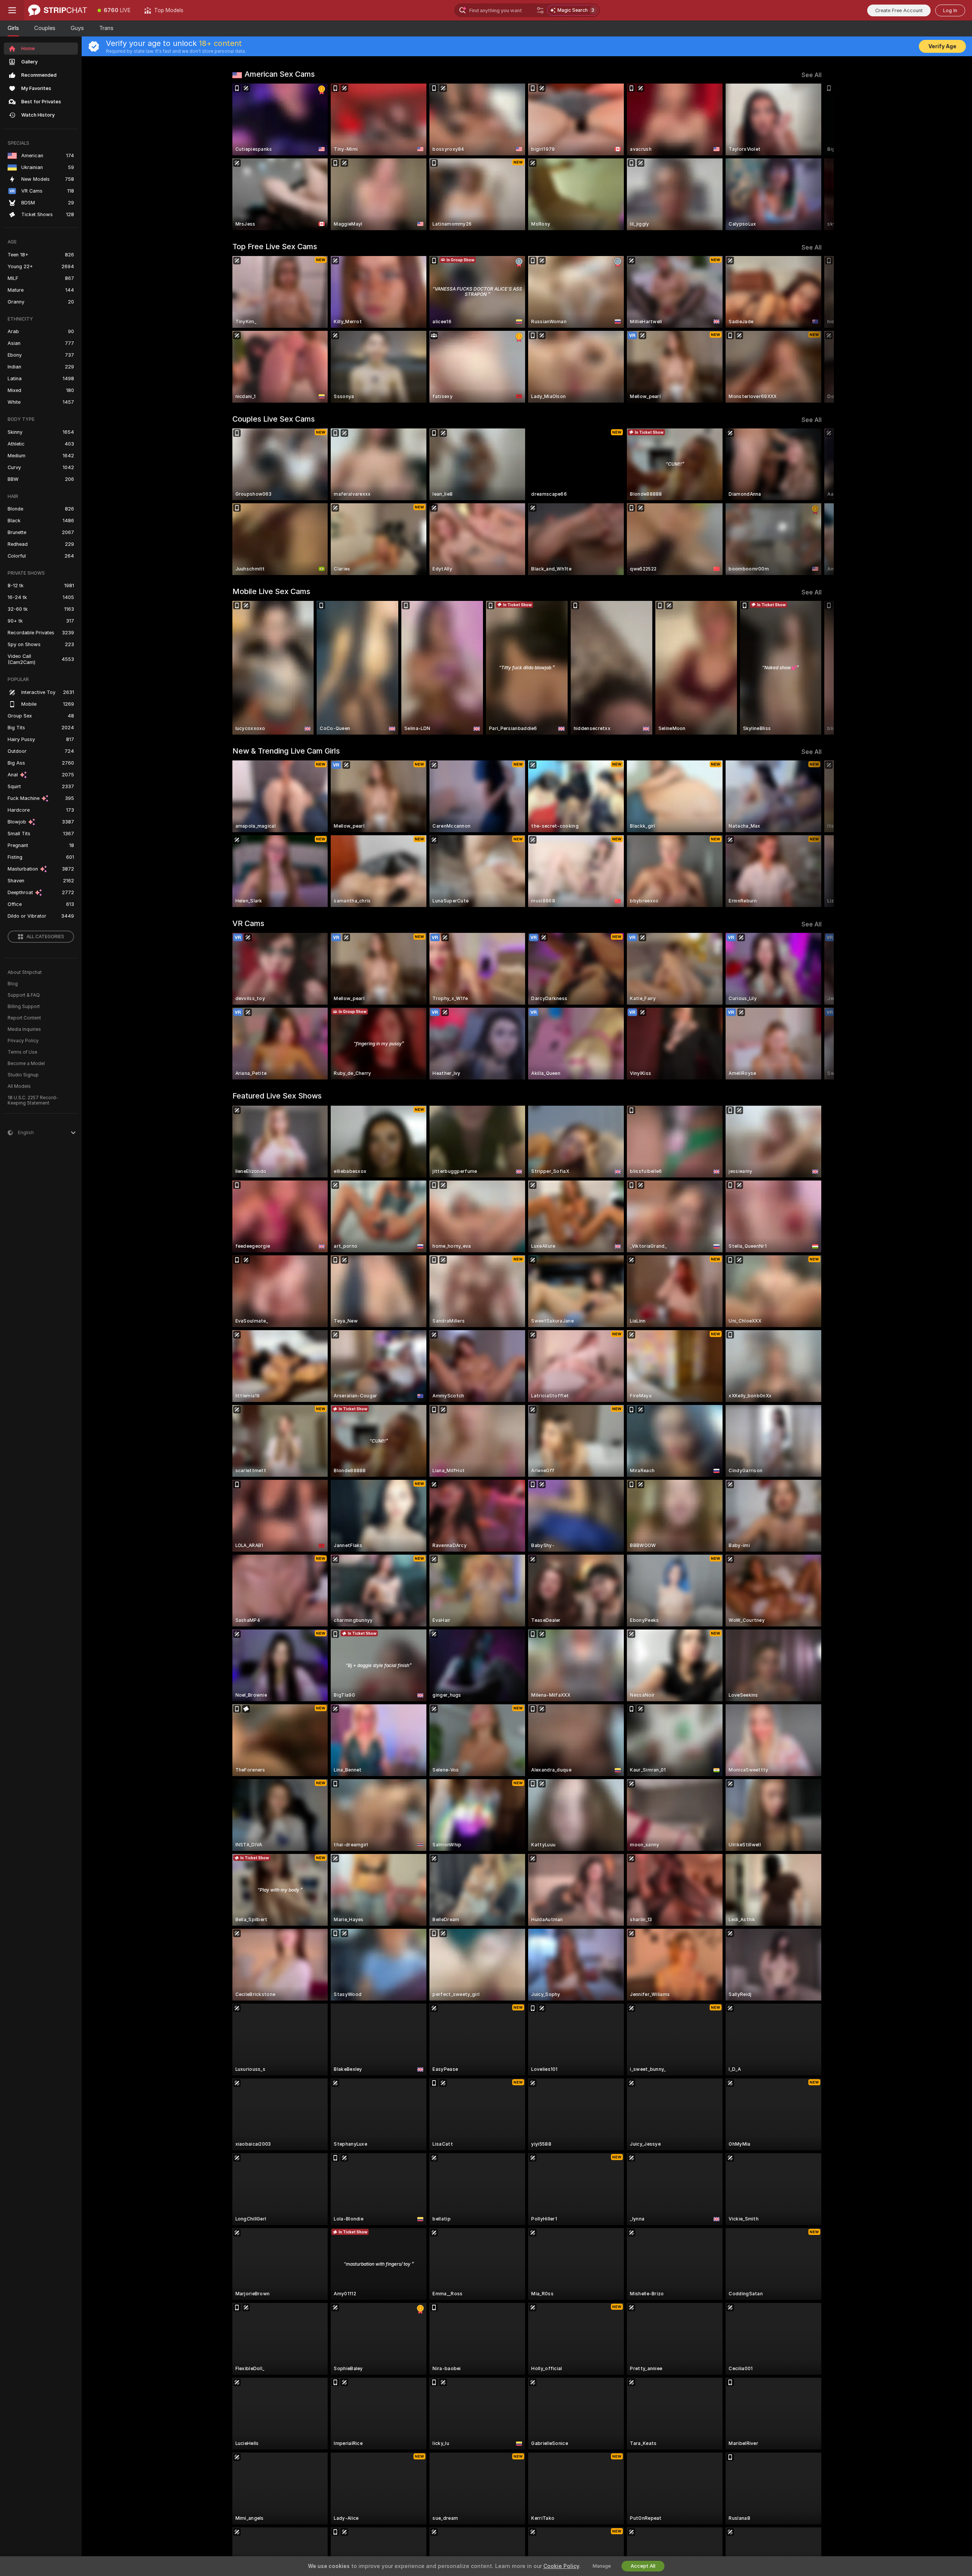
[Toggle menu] (12, 10)
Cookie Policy (561, 2566)
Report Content (24, 1018)
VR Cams (248, 923)
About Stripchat (25, 972)
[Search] (540, 10)
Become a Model (26, 1064)
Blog (13, 984)
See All (812, 75)
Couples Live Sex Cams (274, 419)
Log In (950, 10)
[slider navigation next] (815, 157)
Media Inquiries (24, 1029)
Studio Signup (23, 1075)
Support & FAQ (24, 995)
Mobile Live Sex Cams (271, 591)
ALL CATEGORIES (45, 937)
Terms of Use (22, 1052)
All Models (19, 1086)
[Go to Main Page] (58, 10)
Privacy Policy (23, 1041)
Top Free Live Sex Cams (275, 247)
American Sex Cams (280, 74)
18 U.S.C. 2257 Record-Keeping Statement (33, 1100)
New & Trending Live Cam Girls (286, 751)
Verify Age (942, 46)
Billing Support (24, 1007)
